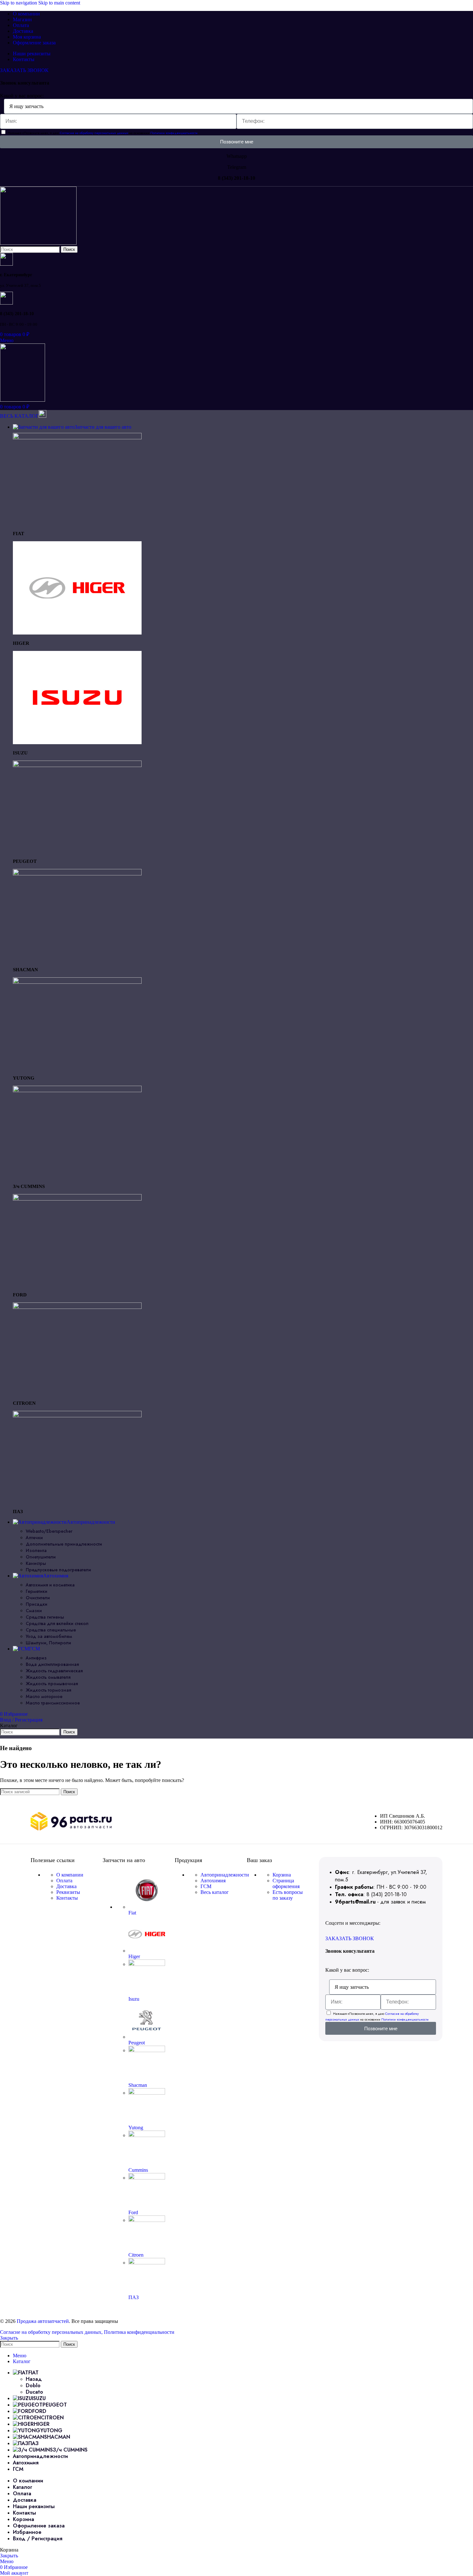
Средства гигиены (45, 1617)
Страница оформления (286, 1883)
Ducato (34, 2392)
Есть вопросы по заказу (288, 1895)
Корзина (282, 1875)
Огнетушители (41, 1557)
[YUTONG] (77, 982)
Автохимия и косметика (50, 1585)
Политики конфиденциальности (174, 133)
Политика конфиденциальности (139, 2332)
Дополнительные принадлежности (64, 1544)
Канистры (36, 1563)
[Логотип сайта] (38, 243)
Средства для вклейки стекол (57, 1623)
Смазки (34, 1611)
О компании (70, 1875)
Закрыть (9, 2338)
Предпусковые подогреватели (58, 1570)
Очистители (38, 1598)
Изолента (36, 1550)
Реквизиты (68, 1892)
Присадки (37, 1604)
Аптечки (34, 1538)
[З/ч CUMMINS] (77, 1090)
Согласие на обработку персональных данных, (52, 2332)
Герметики (37, 1591)
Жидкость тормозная (48, 1690)
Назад (34, 2379)
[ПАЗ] (77, 1416)
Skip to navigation (19, 3)
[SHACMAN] (77, 874)
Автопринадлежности (225, 1875)
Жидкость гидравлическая (54, 1671)
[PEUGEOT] (77, 765)
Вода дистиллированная (52, 1664)
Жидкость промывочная (52, 1684)
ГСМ (206, 1886)
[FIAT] (77, 438)
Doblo (33, 2385)
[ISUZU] (77, 742)
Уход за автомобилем (49, 1636)
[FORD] (77, 1199)
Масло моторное (44, 1696)
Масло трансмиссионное (53, 1703)
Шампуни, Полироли (48, 1643)
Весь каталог (215, 1892)
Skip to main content (59, 3)
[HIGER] (77, 633)
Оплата (64, 1881)
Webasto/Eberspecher (49, 1531)
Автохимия (213, 1881)
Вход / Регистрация (38, 2539)
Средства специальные (51, 1630)
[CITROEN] (77, 1307)
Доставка (66, 1886)
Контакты (67, 1898)
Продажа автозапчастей (43, 2321)
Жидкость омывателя (48, 1677)
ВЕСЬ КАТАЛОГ (19, 416)
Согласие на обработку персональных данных (94, 133)
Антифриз (36, 1658)
